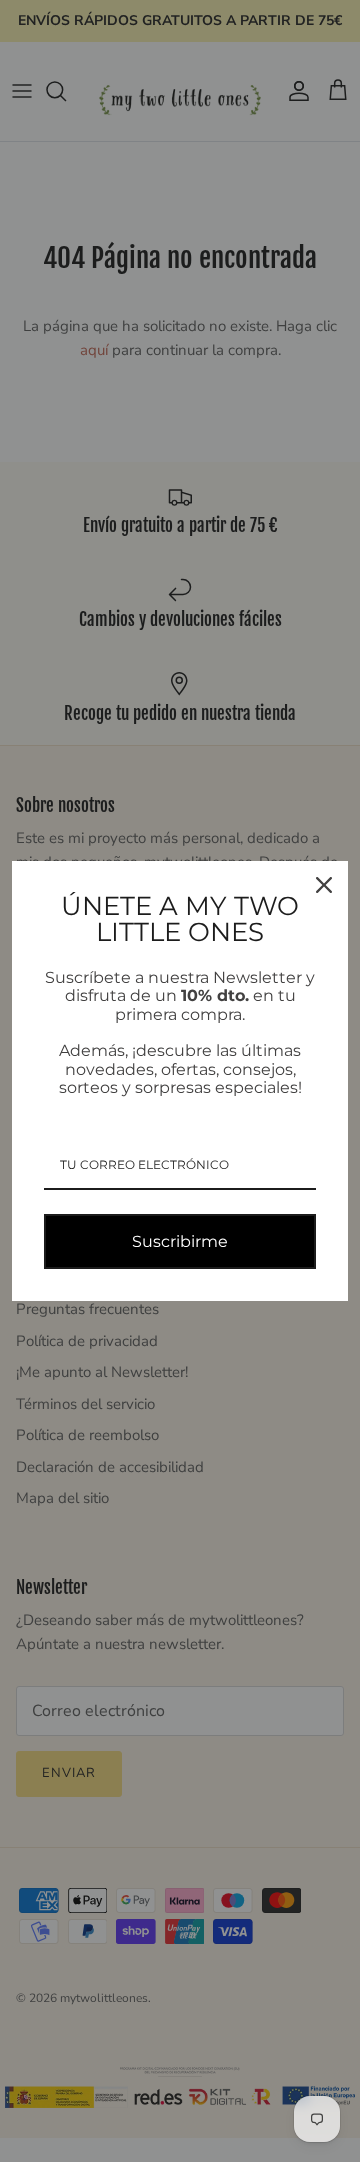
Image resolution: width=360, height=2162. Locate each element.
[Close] (324, 885)
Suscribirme (180, 1241)
